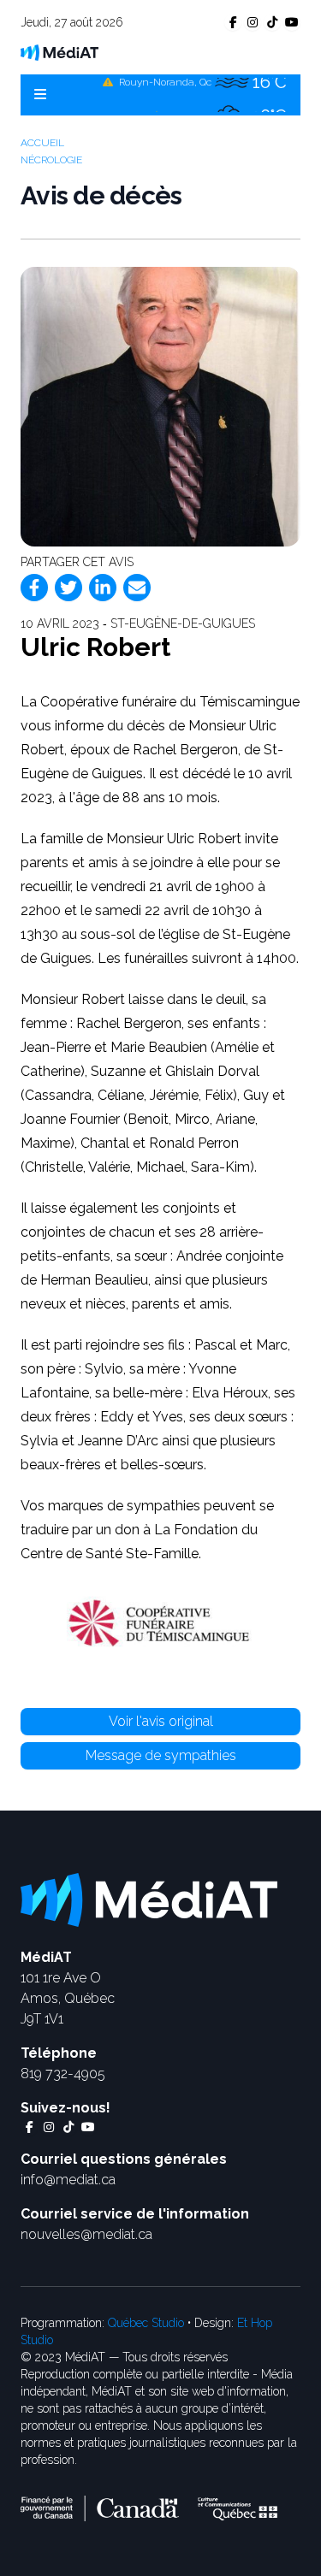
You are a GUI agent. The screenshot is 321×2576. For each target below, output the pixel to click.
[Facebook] (34, 588)
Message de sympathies (161, 1755)
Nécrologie (51, 160)
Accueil (42, 143)
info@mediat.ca (68, 2180)
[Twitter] (68, 588)
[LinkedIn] (103, 588)
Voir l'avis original (161, 1721)
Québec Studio (146, 2323)
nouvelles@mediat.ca (86, 2234)
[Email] (137, 588)
